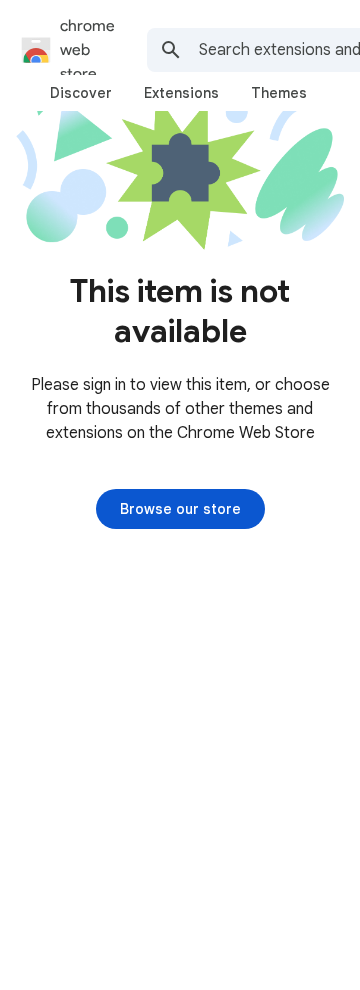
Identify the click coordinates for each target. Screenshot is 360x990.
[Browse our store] (180, 509)
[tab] (81, 93)
